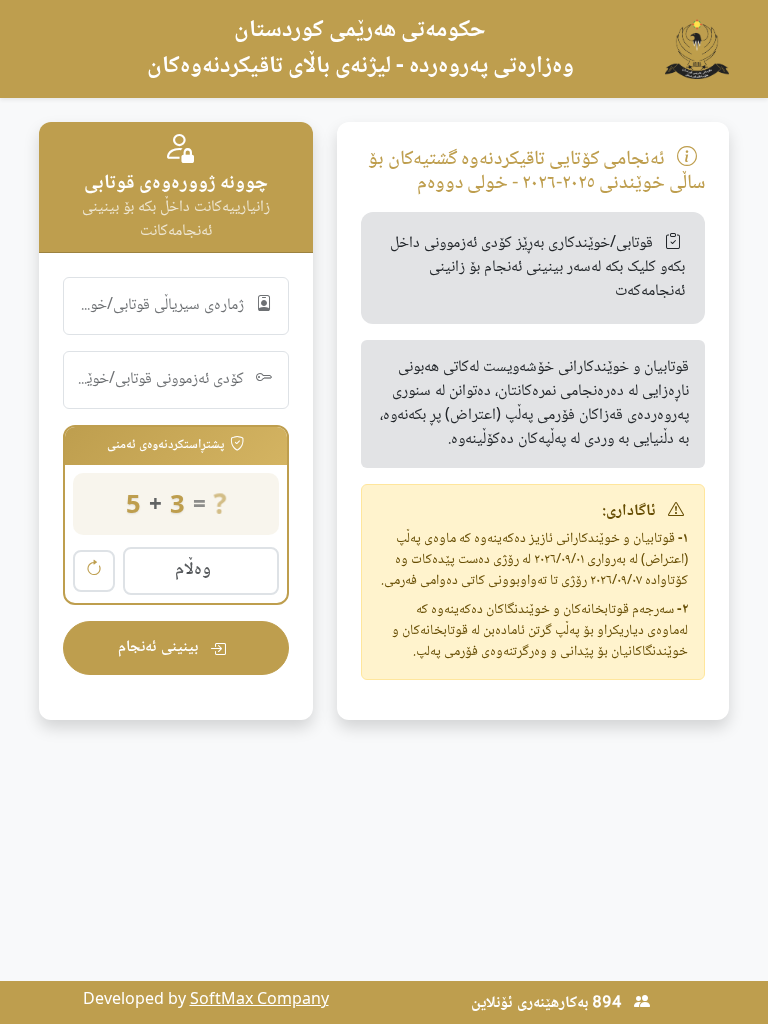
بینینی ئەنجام (160, 647)
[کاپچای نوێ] (94, 571)
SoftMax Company (259, 1000)
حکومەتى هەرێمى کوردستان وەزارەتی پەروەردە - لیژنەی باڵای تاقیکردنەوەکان (360, 48)
